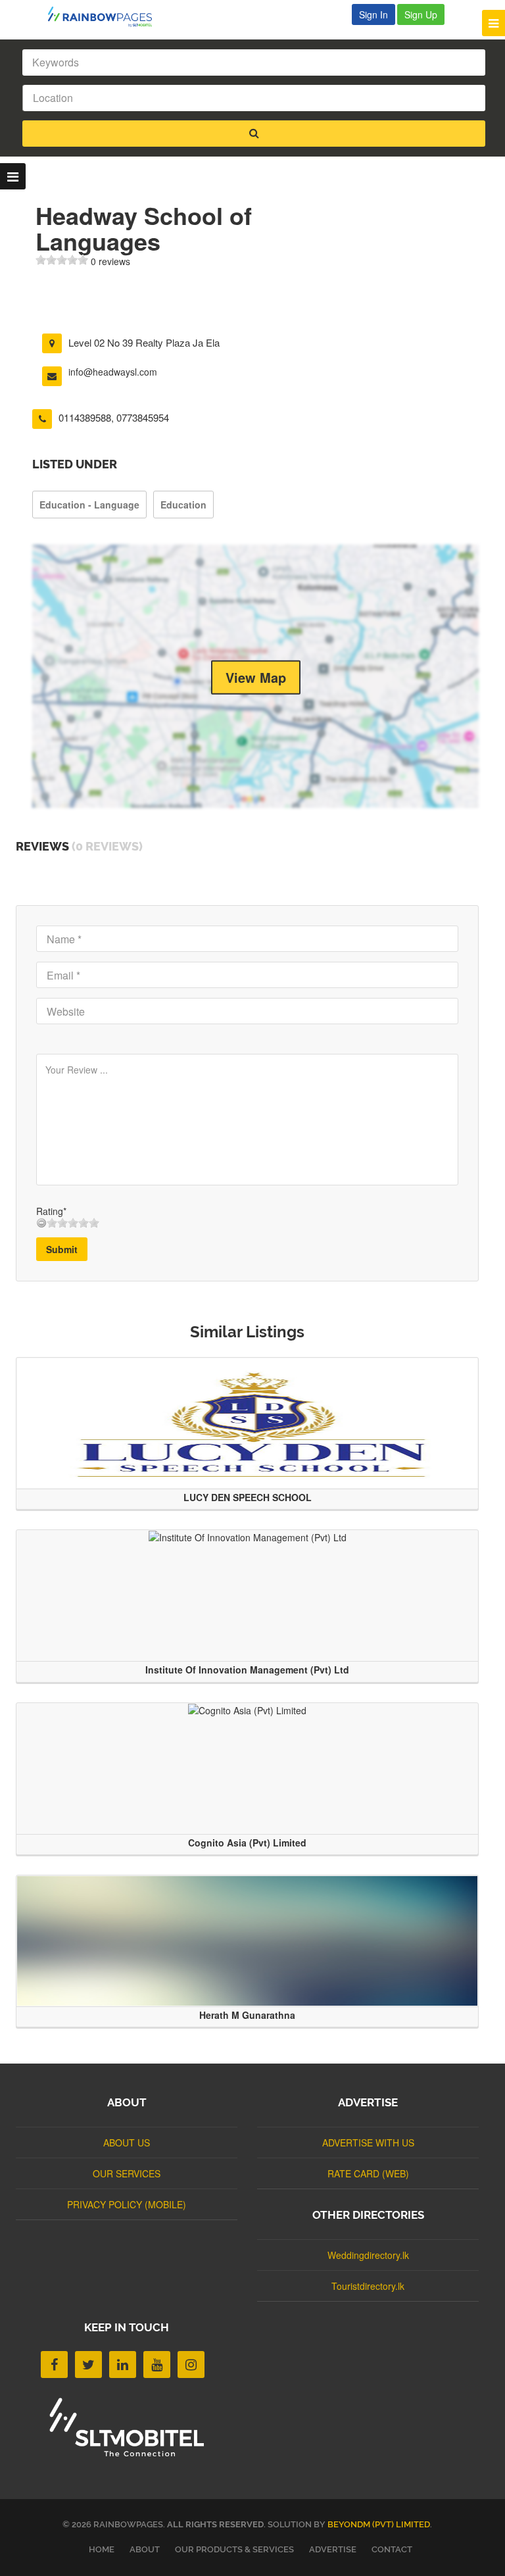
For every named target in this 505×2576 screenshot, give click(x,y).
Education (183, 505)
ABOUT (145, 2549)
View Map (256, 677)
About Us (127, 2143)
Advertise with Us (368, 2143)
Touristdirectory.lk (368, 2286)
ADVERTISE (333, 2549)
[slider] (62, 260)
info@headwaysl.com (113, 372)
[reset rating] (41, 1223)
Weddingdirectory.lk (368, 2255)
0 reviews (110, 261)
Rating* (51, 1211)
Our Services (127, 2173)
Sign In (373, 14)
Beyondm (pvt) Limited (379, 2524)
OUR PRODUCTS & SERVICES (234, 2549)
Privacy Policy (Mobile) (127, 2204)
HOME (102, 2549)
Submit (62, 1249)
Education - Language (89, 505)
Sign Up (421, 14)
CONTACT (392, 2549)
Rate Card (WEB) (368, 2173)
